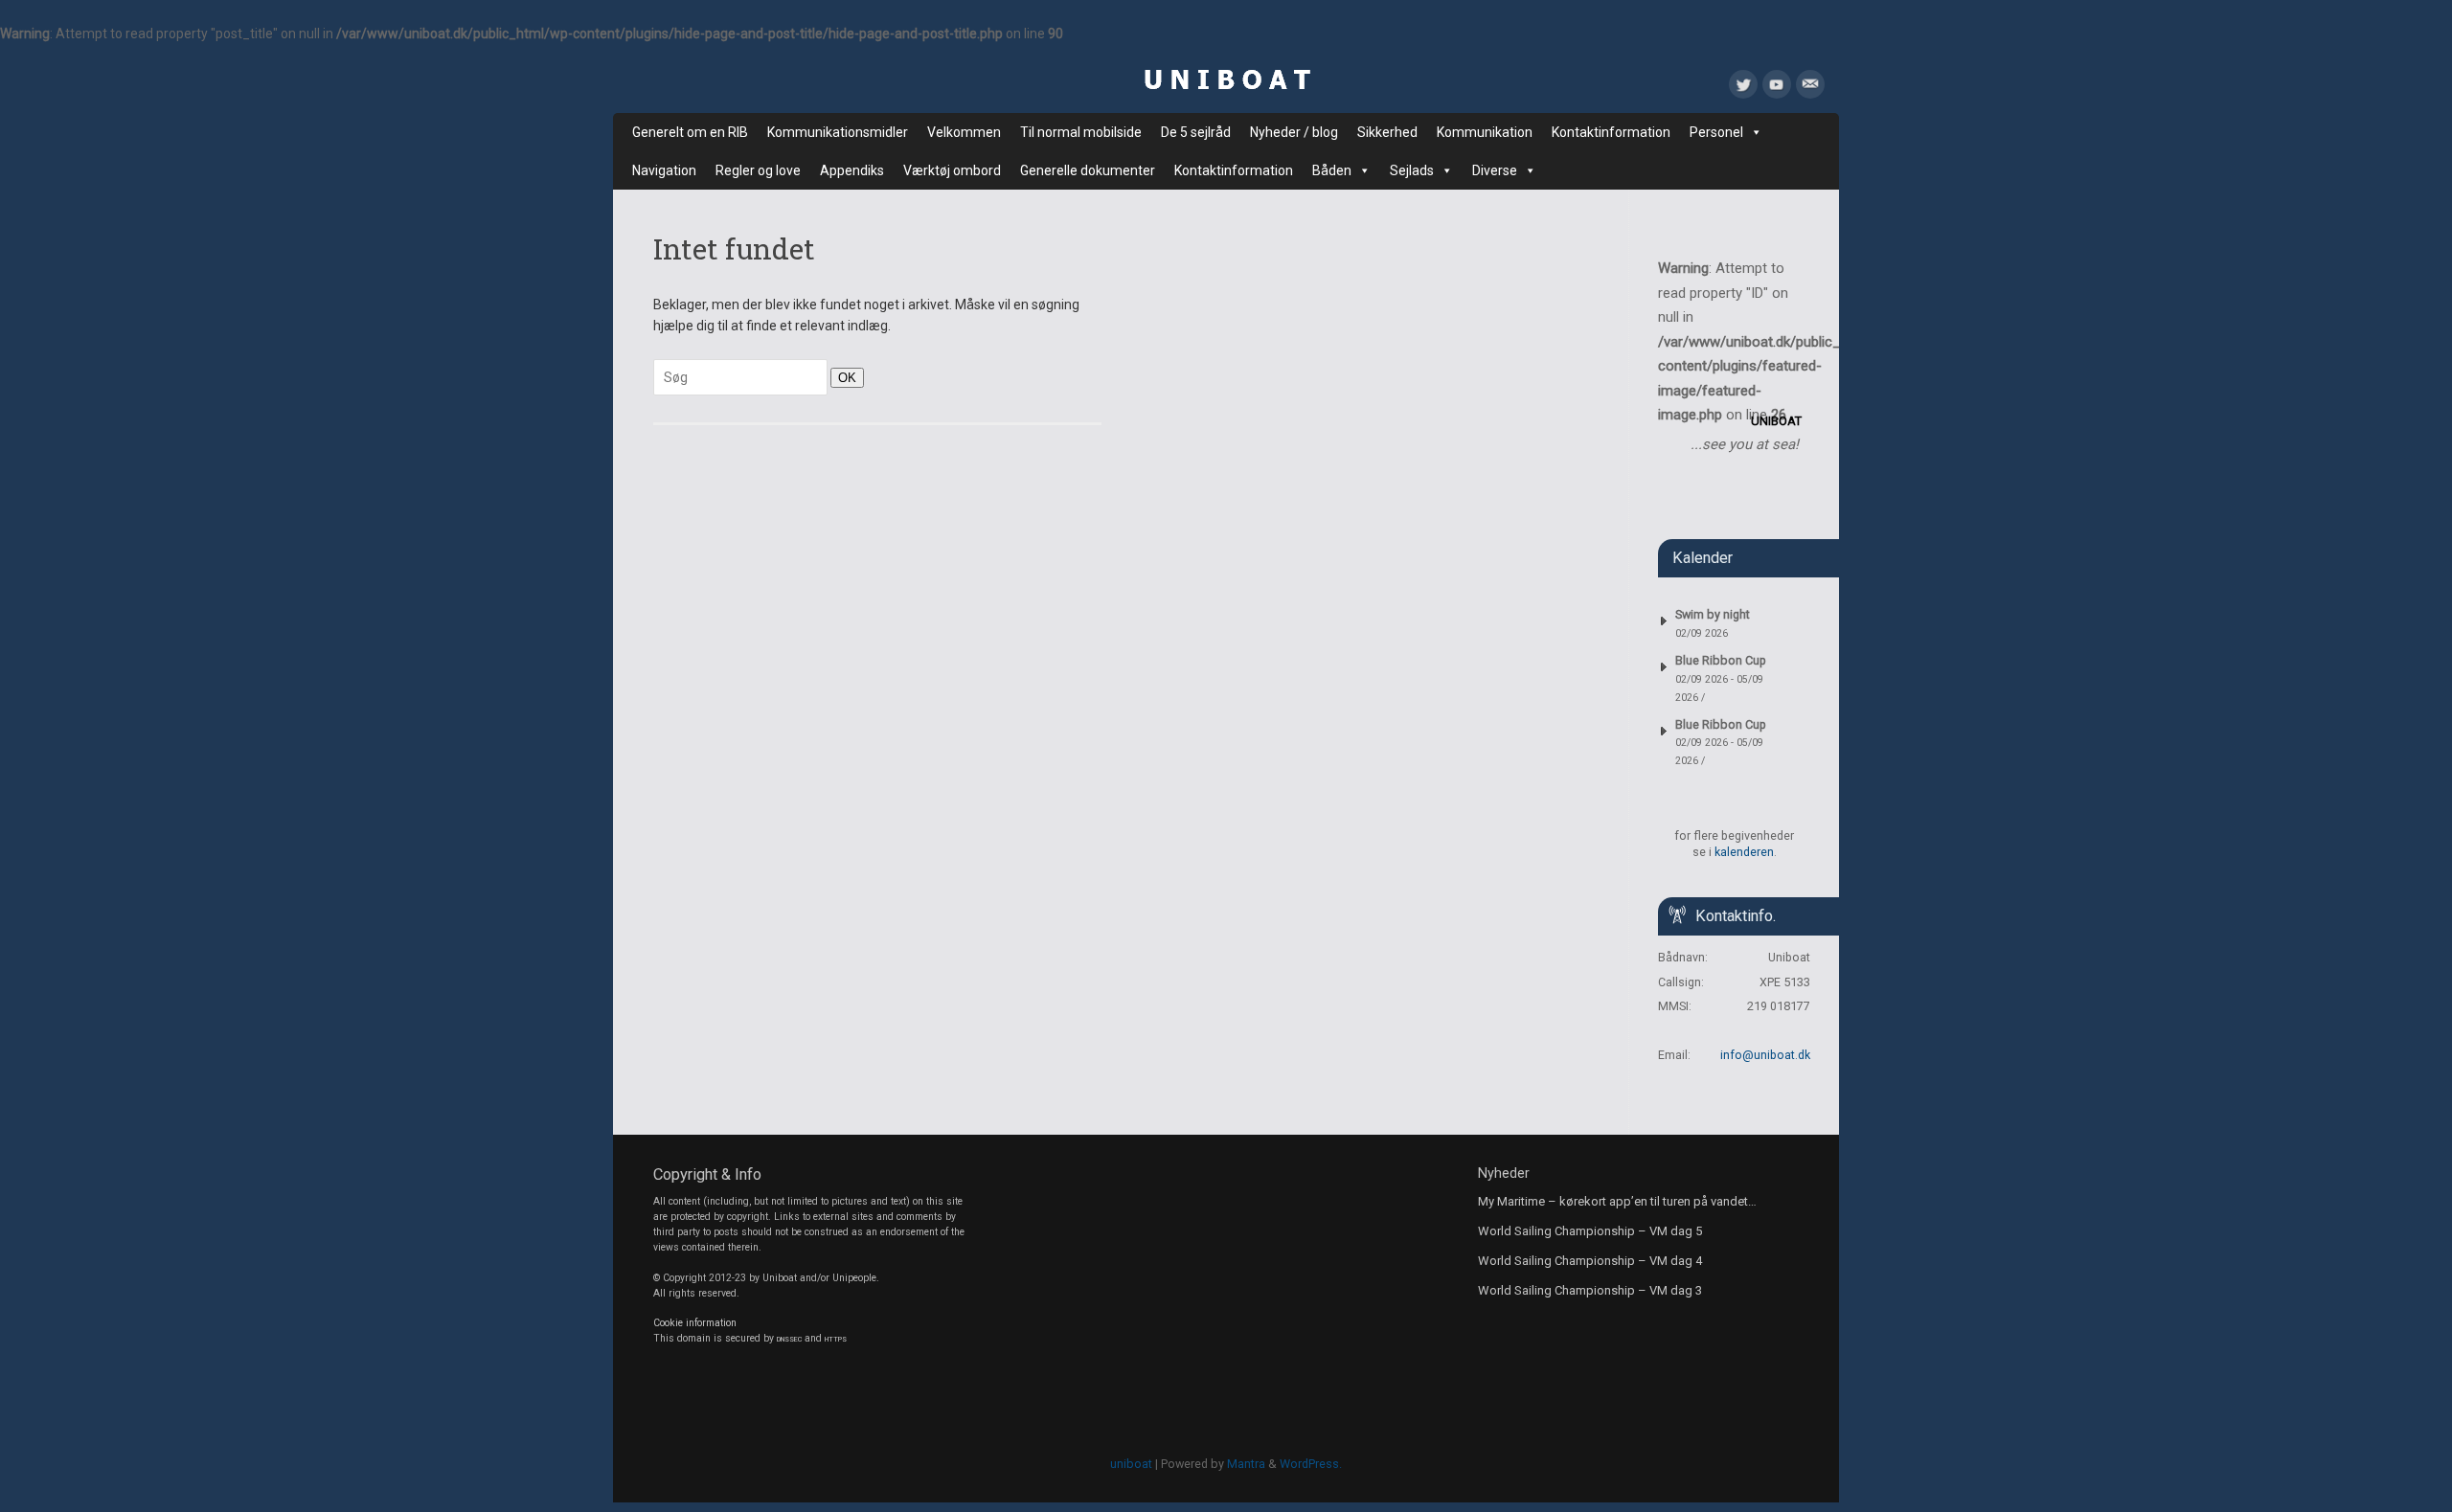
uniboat (1131, 1464)
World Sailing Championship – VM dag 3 (1590, 1290)
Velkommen (964, 132)
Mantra (1246, 1464)
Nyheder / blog (1294, 132)
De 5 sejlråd (1196, 132)
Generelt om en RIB (690, 132)
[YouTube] (1777, 88)
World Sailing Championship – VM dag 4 (1590, 1261)
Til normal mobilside (1081, 132)
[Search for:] (742, 377)
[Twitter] (1743, 88)
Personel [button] (1716, 132)
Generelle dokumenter (1088, 170)
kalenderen (1744, 852)
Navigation (664, 170)
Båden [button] (1332, 170)
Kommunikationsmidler (838, 132)
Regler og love (758, 170)
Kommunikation (1485, 132)
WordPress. (1311, 1464)
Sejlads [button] (1412, 170)
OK (843, 377)
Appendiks (852, 170)
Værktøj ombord (952, 170)
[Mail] (1810, 88)
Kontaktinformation (1611, 132)
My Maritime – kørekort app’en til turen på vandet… (1617, 1201)
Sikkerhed (1387, 132)
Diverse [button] (1495, 170)
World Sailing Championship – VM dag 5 (1590, 1231)
